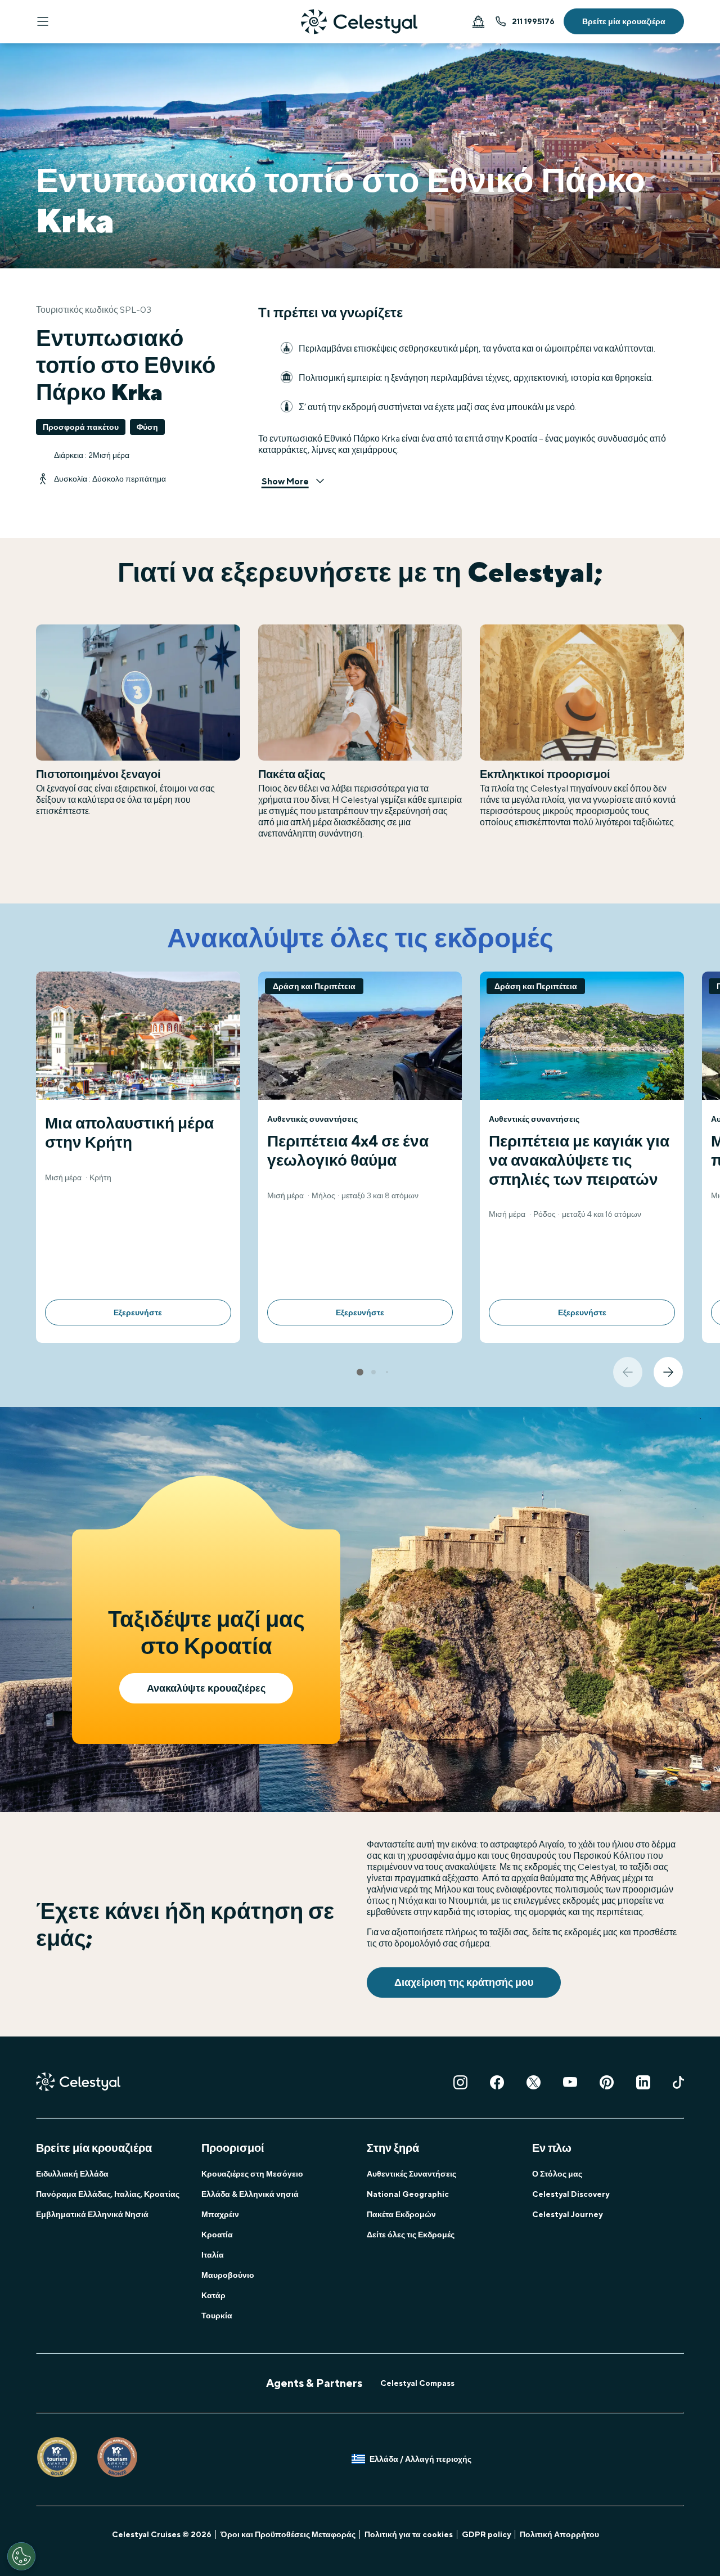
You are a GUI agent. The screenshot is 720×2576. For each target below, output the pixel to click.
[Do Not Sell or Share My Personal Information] (21, 2556)
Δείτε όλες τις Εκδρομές (411, 2235)
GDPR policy (486, 2534)
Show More (285, 481)
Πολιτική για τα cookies (409, 2534)
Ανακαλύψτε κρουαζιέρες (206, 1688)
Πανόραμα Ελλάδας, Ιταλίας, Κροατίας (108, 2194)
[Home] (359, 22)
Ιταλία (213, 2255)
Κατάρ (213, 2295)
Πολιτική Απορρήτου (559, 2534)
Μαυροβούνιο (228, 2275)
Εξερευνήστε (138, 1312)
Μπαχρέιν (220, 2214)
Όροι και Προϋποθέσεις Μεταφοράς (288, 2534)
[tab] (360, 1372)
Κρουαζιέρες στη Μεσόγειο (252, 2174)
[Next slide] (668, 1372)
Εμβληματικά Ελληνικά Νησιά (92, 2214)
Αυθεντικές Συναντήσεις (411, 2174)
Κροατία (217, 2235)
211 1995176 (533, 21)
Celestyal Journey (567, 2214)
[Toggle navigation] (43, 21)
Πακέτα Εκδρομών (401, 2214)
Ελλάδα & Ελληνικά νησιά (250, 2194)
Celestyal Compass (417, 2383)
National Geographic (408, 2194)
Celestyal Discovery (571, 2194)
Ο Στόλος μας (557, 2174)
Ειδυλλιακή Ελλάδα (72, 2174)
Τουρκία (217, 2316)
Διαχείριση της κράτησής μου (464, 1982)
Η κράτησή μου (478, 21)
